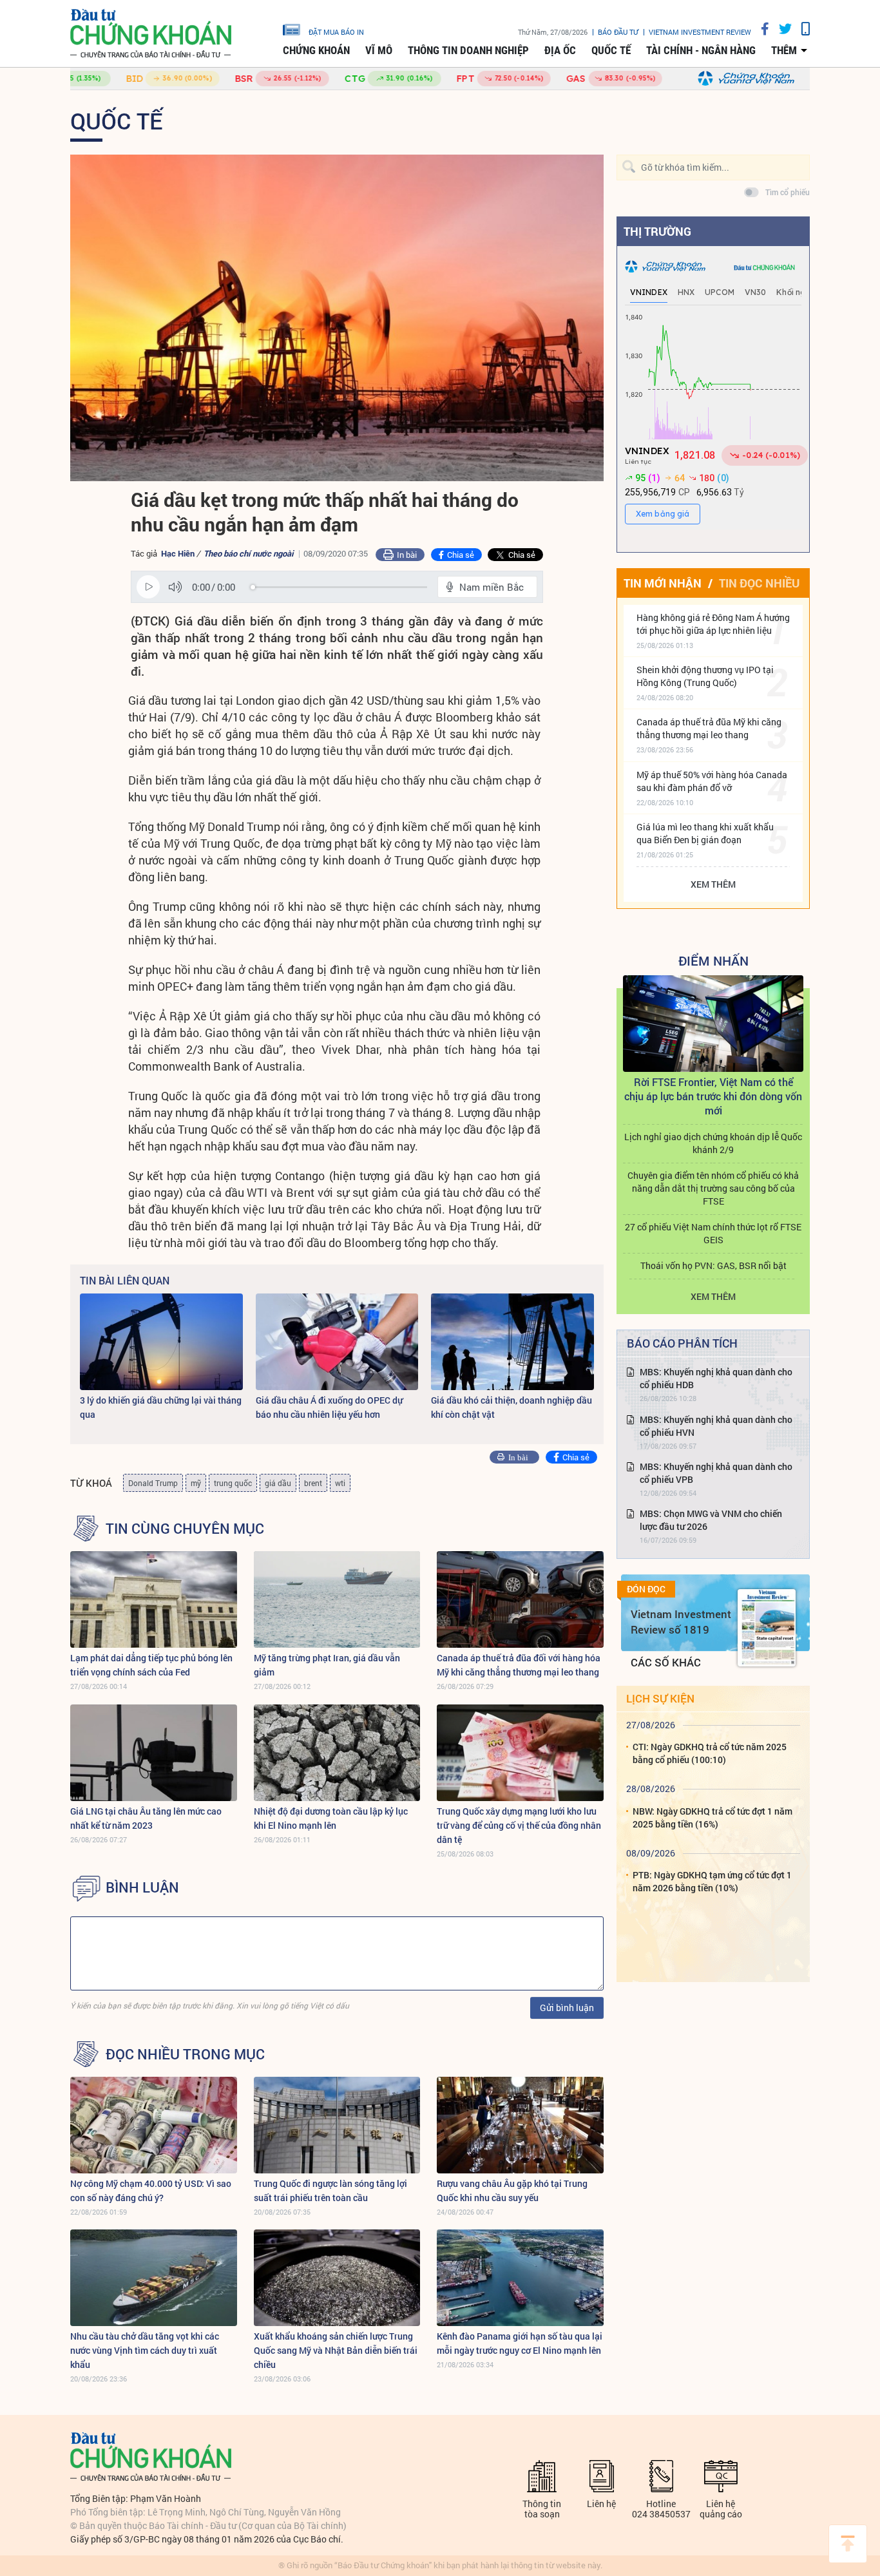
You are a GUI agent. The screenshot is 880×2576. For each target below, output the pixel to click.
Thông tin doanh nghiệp (468, 50)
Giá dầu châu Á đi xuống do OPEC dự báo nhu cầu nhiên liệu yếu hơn (329, 1407)
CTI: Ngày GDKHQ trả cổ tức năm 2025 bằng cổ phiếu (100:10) (710, 1753)
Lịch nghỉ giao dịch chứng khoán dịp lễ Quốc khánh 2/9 (713, 1143)
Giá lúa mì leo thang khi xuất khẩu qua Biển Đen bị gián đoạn (705, 833)
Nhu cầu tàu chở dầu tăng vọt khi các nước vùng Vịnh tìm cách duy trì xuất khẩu (145, 2350)
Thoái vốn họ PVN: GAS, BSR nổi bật (713, 1265)
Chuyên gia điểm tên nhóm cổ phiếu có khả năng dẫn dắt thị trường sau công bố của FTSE (713, 1188)
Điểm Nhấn (713, 960)
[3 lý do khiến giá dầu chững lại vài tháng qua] (161, 1342)
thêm (784, 50)
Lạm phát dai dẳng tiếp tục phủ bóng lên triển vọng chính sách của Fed (151, 1665)
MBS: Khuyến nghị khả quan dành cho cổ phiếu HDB (716, 1378)
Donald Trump (153, 1483)
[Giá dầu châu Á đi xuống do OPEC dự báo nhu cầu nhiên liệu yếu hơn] (337, 1342)
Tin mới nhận (663, 583)
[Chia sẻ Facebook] (760, 29)
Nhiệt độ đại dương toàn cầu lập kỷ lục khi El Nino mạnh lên (331, 1818)
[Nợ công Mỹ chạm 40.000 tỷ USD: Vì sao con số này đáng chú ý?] (154, 2125)
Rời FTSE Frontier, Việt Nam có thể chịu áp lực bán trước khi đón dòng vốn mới (713, 1096)
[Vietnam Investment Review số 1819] (767, 1628)
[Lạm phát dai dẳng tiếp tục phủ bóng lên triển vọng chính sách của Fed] (154, 1599)
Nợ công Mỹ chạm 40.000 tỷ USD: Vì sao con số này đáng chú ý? (151, 2190)
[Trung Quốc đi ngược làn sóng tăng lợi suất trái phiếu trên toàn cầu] (337, 2125)
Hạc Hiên (178, 553)
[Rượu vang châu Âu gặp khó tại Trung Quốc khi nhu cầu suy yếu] (520, 2125)
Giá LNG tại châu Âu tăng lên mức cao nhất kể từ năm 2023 (146, 1818)
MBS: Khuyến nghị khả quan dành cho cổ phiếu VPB (716, 1473)
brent (313, 1483)
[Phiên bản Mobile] (801, 29)
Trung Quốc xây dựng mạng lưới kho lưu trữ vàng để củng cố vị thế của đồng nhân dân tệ (519, 1825)
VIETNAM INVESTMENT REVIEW (700, 32)
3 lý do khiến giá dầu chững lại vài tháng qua (161, 1407)
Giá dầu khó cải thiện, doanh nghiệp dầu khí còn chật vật (512, 1407)
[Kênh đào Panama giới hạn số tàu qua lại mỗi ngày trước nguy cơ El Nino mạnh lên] (520, 2278)
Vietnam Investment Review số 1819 (681, 1622)
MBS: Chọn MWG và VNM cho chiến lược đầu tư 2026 (711, 1520)
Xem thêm (713, 884)
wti (340, 1483)
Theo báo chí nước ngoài (248, 553)
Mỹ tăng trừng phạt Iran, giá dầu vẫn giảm (327, 1665)
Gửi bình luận (567, 2008)
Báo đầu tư (618, 32)
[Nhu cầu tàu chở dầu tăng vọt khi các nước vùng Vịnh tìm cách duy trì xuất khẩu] (154, 2278)
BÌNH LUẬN (142, 1887)
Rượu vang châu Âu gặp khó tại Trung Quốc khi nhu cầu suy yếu (512, 2190)
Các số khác (666, 1662)
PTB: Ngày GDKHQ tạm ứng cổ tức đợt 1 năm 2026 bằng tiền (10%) (712, 1881)
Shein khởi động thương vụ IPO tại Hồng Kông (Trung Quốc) (705, 676)
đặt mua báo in (336, 32)
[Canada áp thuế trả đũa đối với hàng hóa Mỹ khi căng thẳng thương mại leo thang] (520, 1599)
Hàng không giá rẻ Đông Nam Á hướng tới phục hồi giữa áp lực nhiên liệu (713, 624)
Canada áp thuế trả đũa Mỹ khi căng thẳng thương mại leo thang (709, 728)
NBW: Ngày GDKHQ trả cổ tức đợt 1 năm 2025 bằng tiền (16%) (713, 1818)
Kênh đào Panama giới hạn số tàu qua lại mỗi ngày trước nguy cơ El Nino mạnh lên (520, 2343)
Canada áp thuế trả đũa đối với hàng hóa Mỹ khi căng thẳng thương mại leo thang (519, 1665)
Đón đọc (646, 1589)
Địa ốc (560, 50)
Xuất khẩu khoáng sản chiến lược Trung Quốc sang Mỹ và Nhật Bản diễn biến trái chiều (336, 2350)
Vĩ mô (379, 50)
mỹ (196, 1483)
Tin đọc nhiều (759, 583)
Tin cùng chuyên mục (185, 1529)
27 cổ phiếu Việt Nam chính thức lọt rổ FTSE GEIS (713, 1233)
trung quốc (233, 1483)
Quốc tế (611, 50)
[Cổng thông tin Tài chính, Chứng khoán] (151, 34)
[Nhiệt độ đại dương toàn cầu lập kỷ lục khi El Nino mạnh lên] (337, 1753)
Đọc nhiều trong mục (185, 2054)
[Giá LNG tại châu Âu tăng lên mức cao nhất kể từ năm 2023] (154, 1753)
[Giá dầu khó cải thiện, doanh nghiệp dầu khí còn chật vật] (512, 1342)
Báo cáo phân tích (682, 1343)
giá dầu (278, 1483)
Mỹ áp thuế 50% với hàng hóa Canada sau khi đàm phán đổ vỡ (712, 781)
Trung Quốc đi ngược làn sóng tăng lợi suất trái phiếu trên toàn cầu (330, 2190)
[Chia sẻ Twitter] (780, 29)
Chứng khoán (316, 50)
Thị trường (657, 231)
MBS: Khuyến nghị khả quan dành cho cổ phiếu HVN (716, 1426)
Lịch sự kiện (660, 1698)
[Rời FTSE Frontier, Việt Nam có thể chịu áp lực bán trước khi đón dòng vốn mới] (713, 1024)
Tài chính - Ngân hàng (701, 50)
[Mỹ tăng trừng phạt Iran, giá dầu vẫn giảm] (337, 1599)
